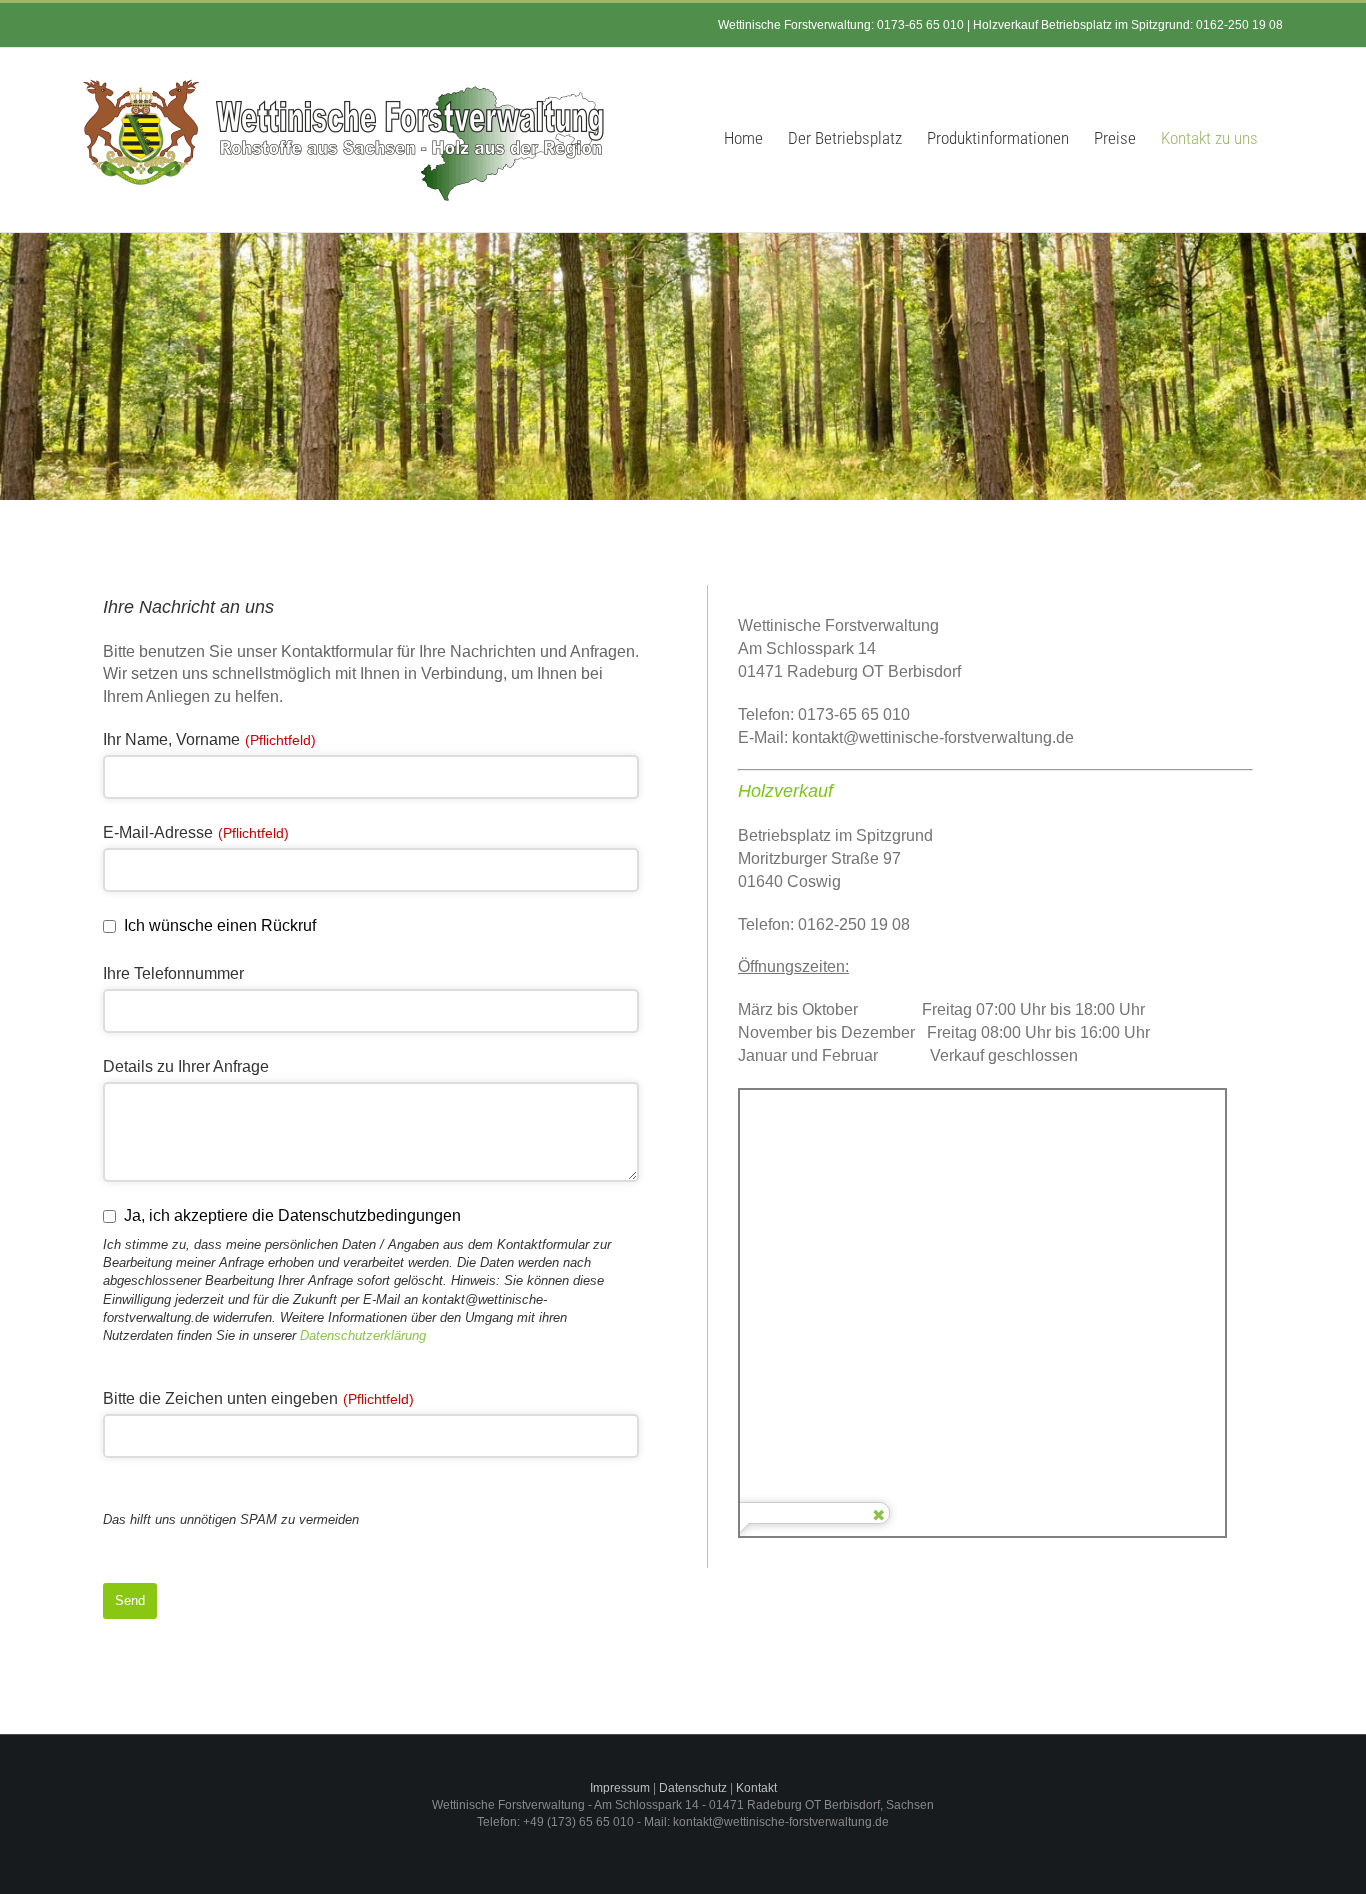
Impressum (620, 1788)
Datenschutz (693, 1788)
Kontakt (756, 1788)
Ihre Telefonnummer (173, 973)
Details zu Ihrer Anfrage (186, 1066)
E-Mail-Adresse (196, 832)
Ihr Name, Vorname (209, 739)
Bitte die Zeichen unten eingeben (258, 1398)
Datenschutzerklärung (363, 1335)
